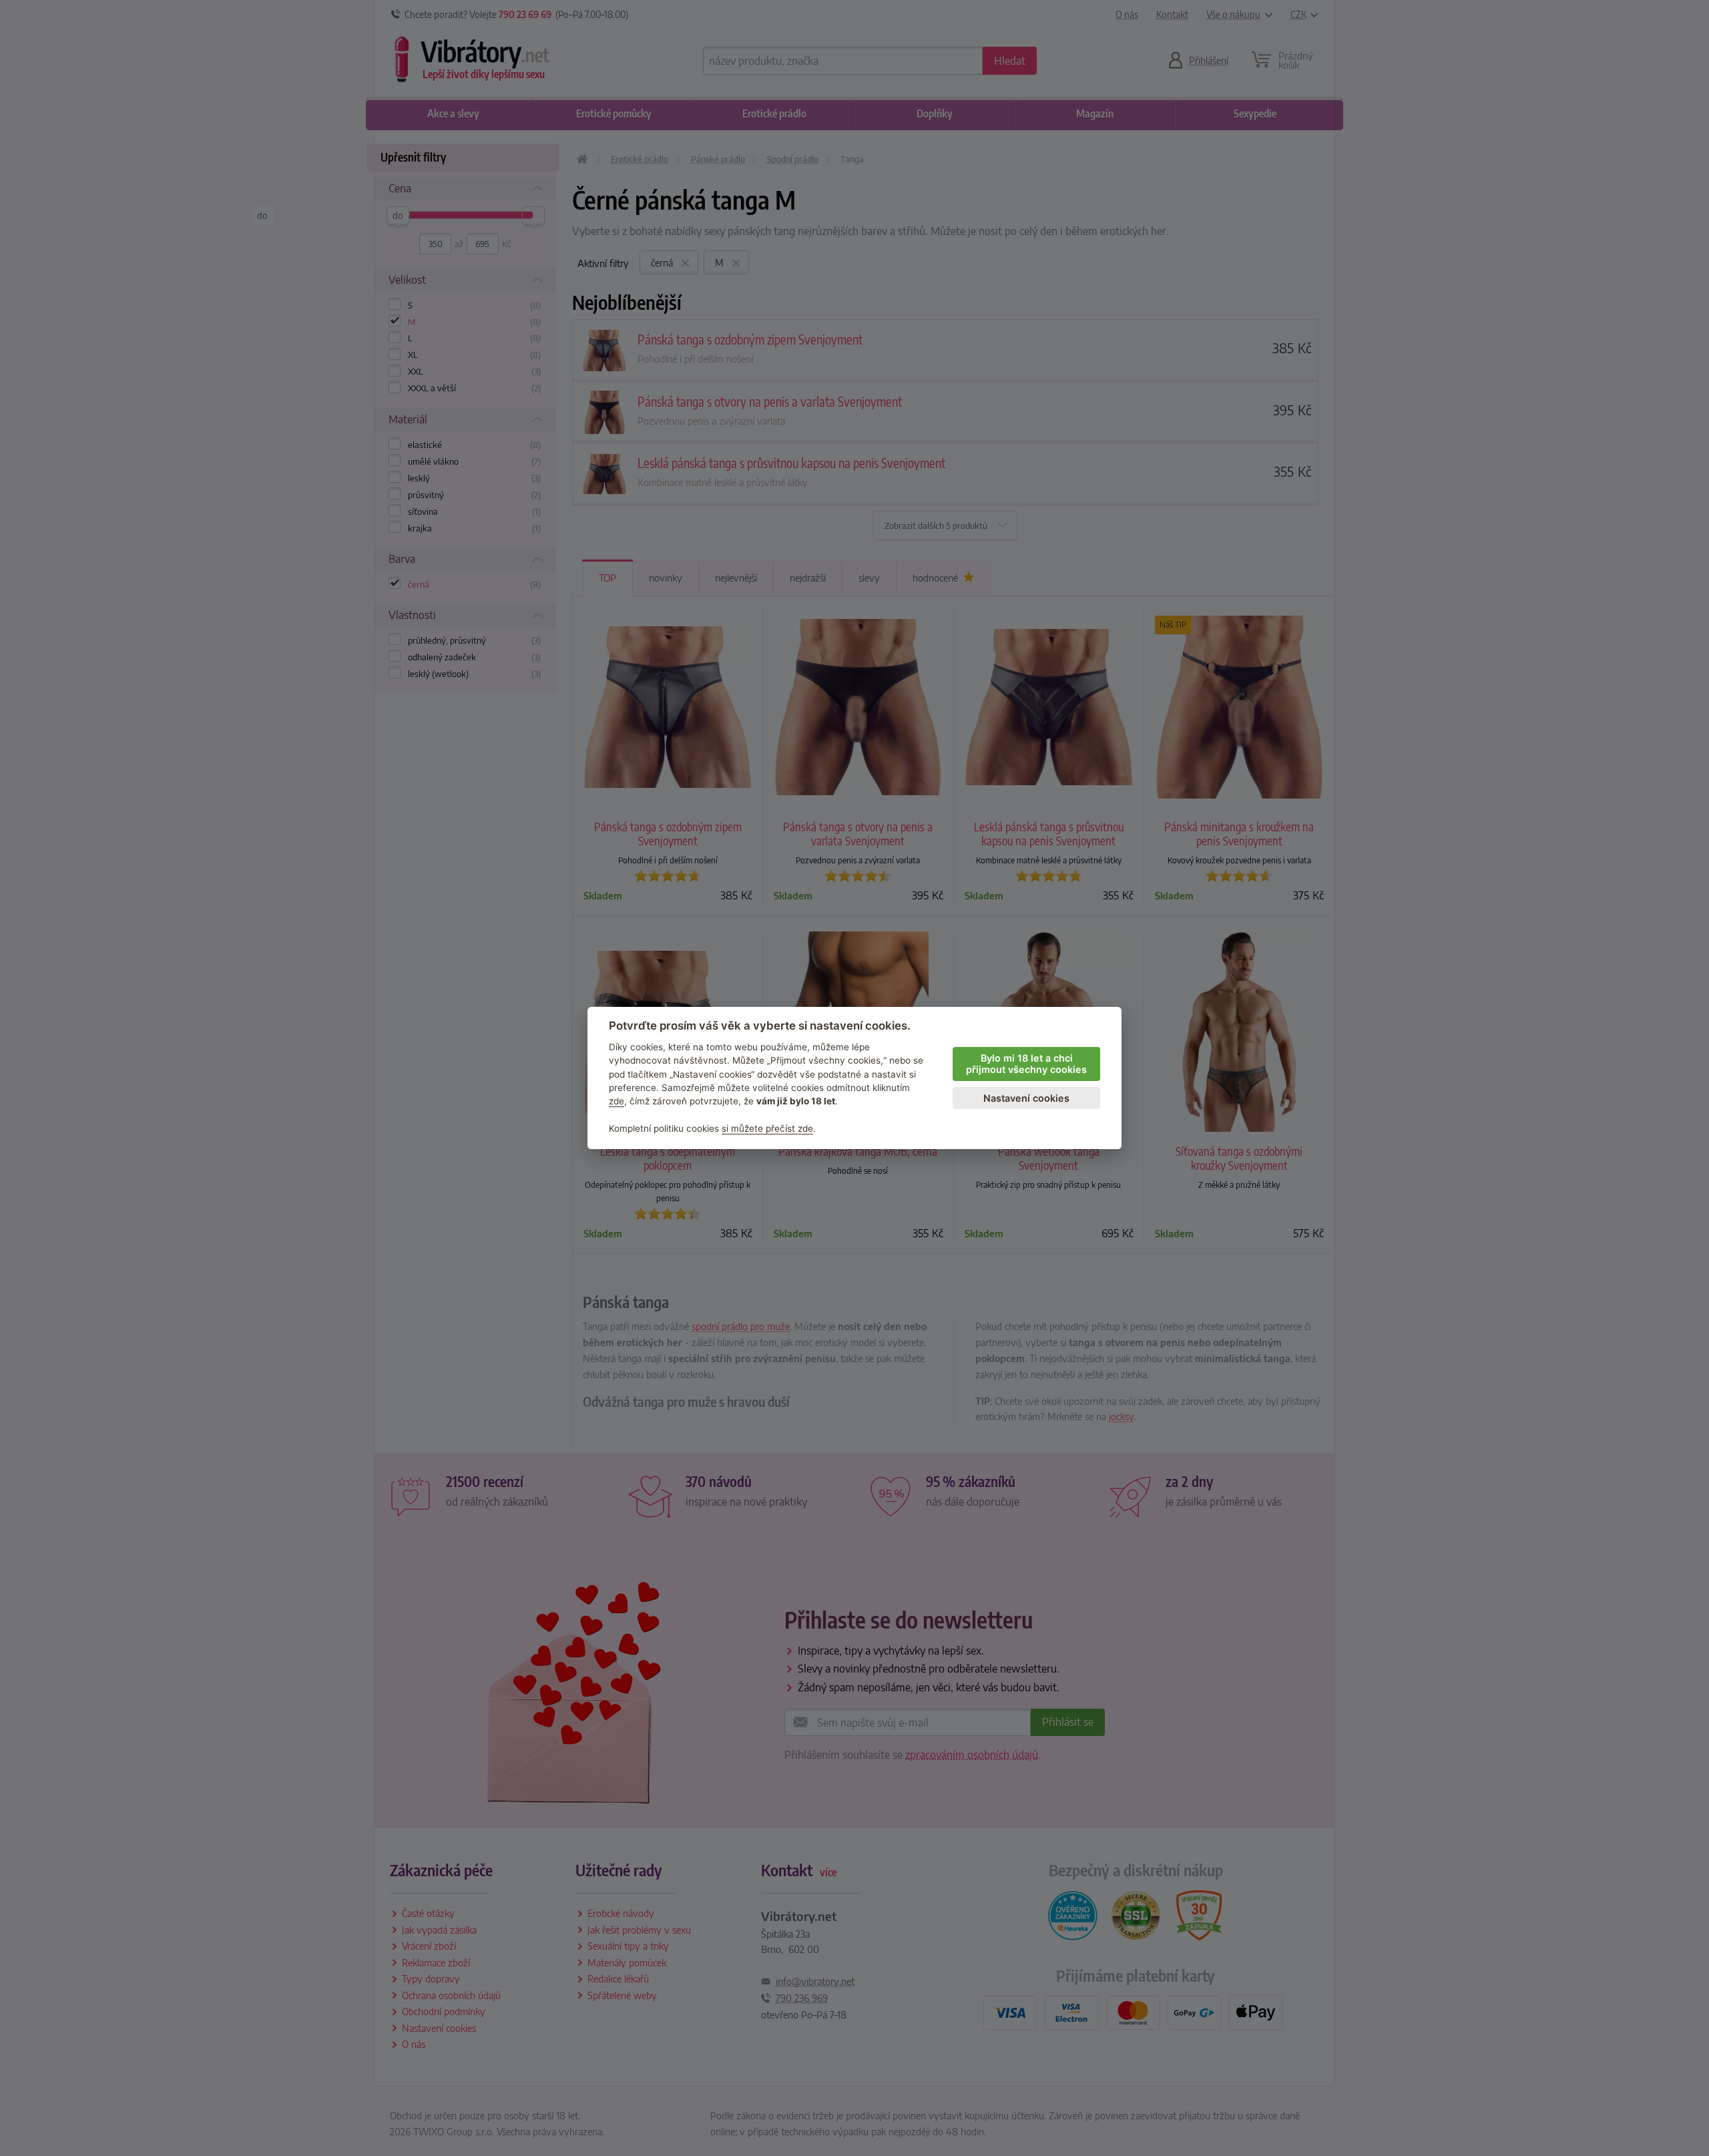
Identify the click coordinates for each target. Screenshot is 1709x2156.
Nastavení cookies (1026, 1098)
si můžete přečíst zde (767, 1128)
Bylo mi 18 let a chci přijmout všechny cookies (1026, 1064)
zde (617, 1101)
